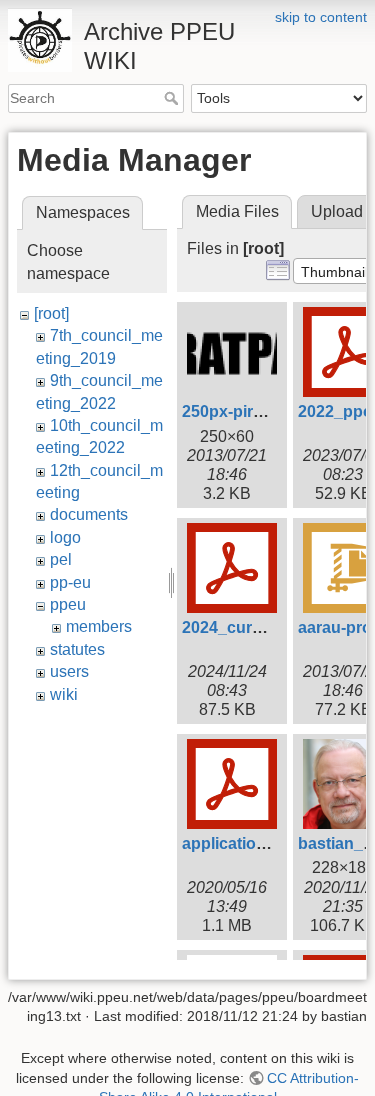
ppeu (68, 604)
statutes (77, 649)
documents (89, 514)
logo (65, 537)
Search (173, 98)
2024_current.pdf (246, 627)
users (69, 671)
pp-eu (70, 582)
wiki (64, 694)
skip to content (321, 17)
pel (61, 559)
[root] (51, 313)
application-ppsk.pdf (260, 843)
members (99, 626)
